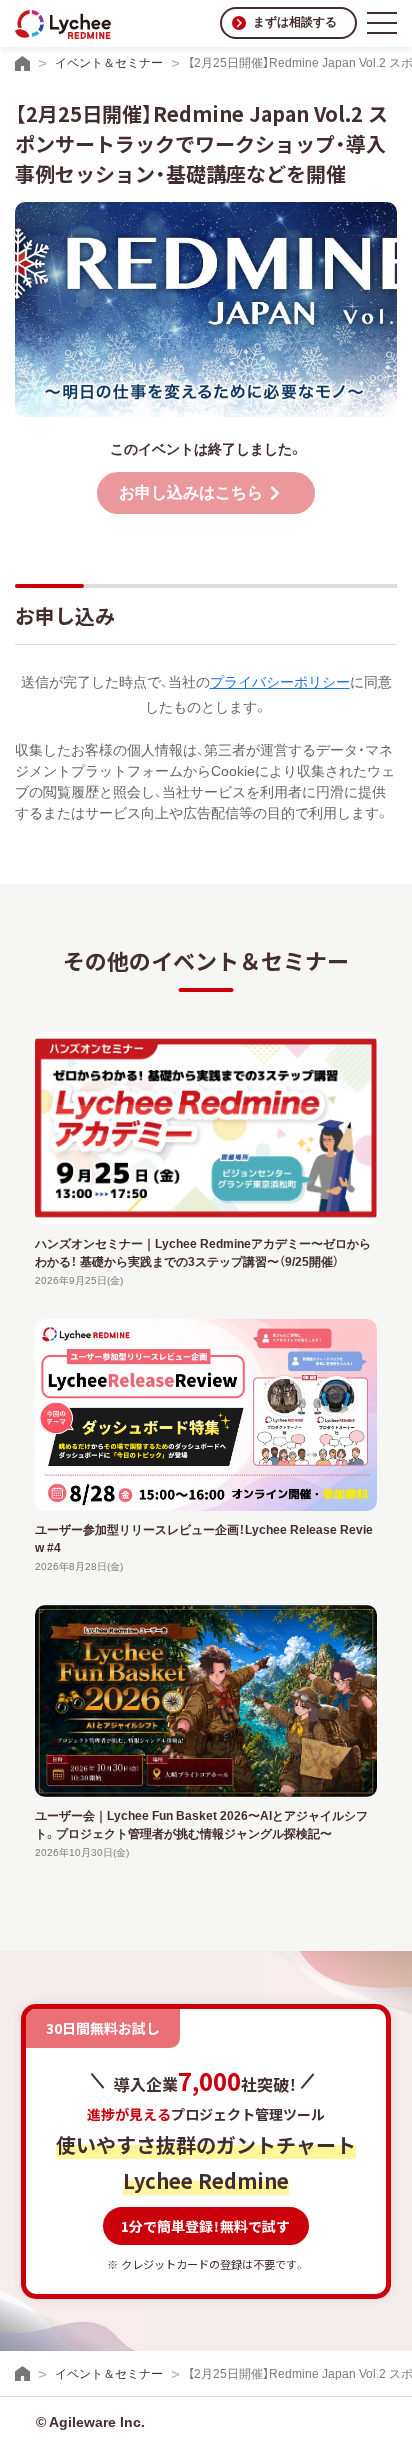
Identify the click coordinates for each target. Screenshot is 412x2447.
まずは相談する (295, 22)
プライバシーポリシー (280, 682)
